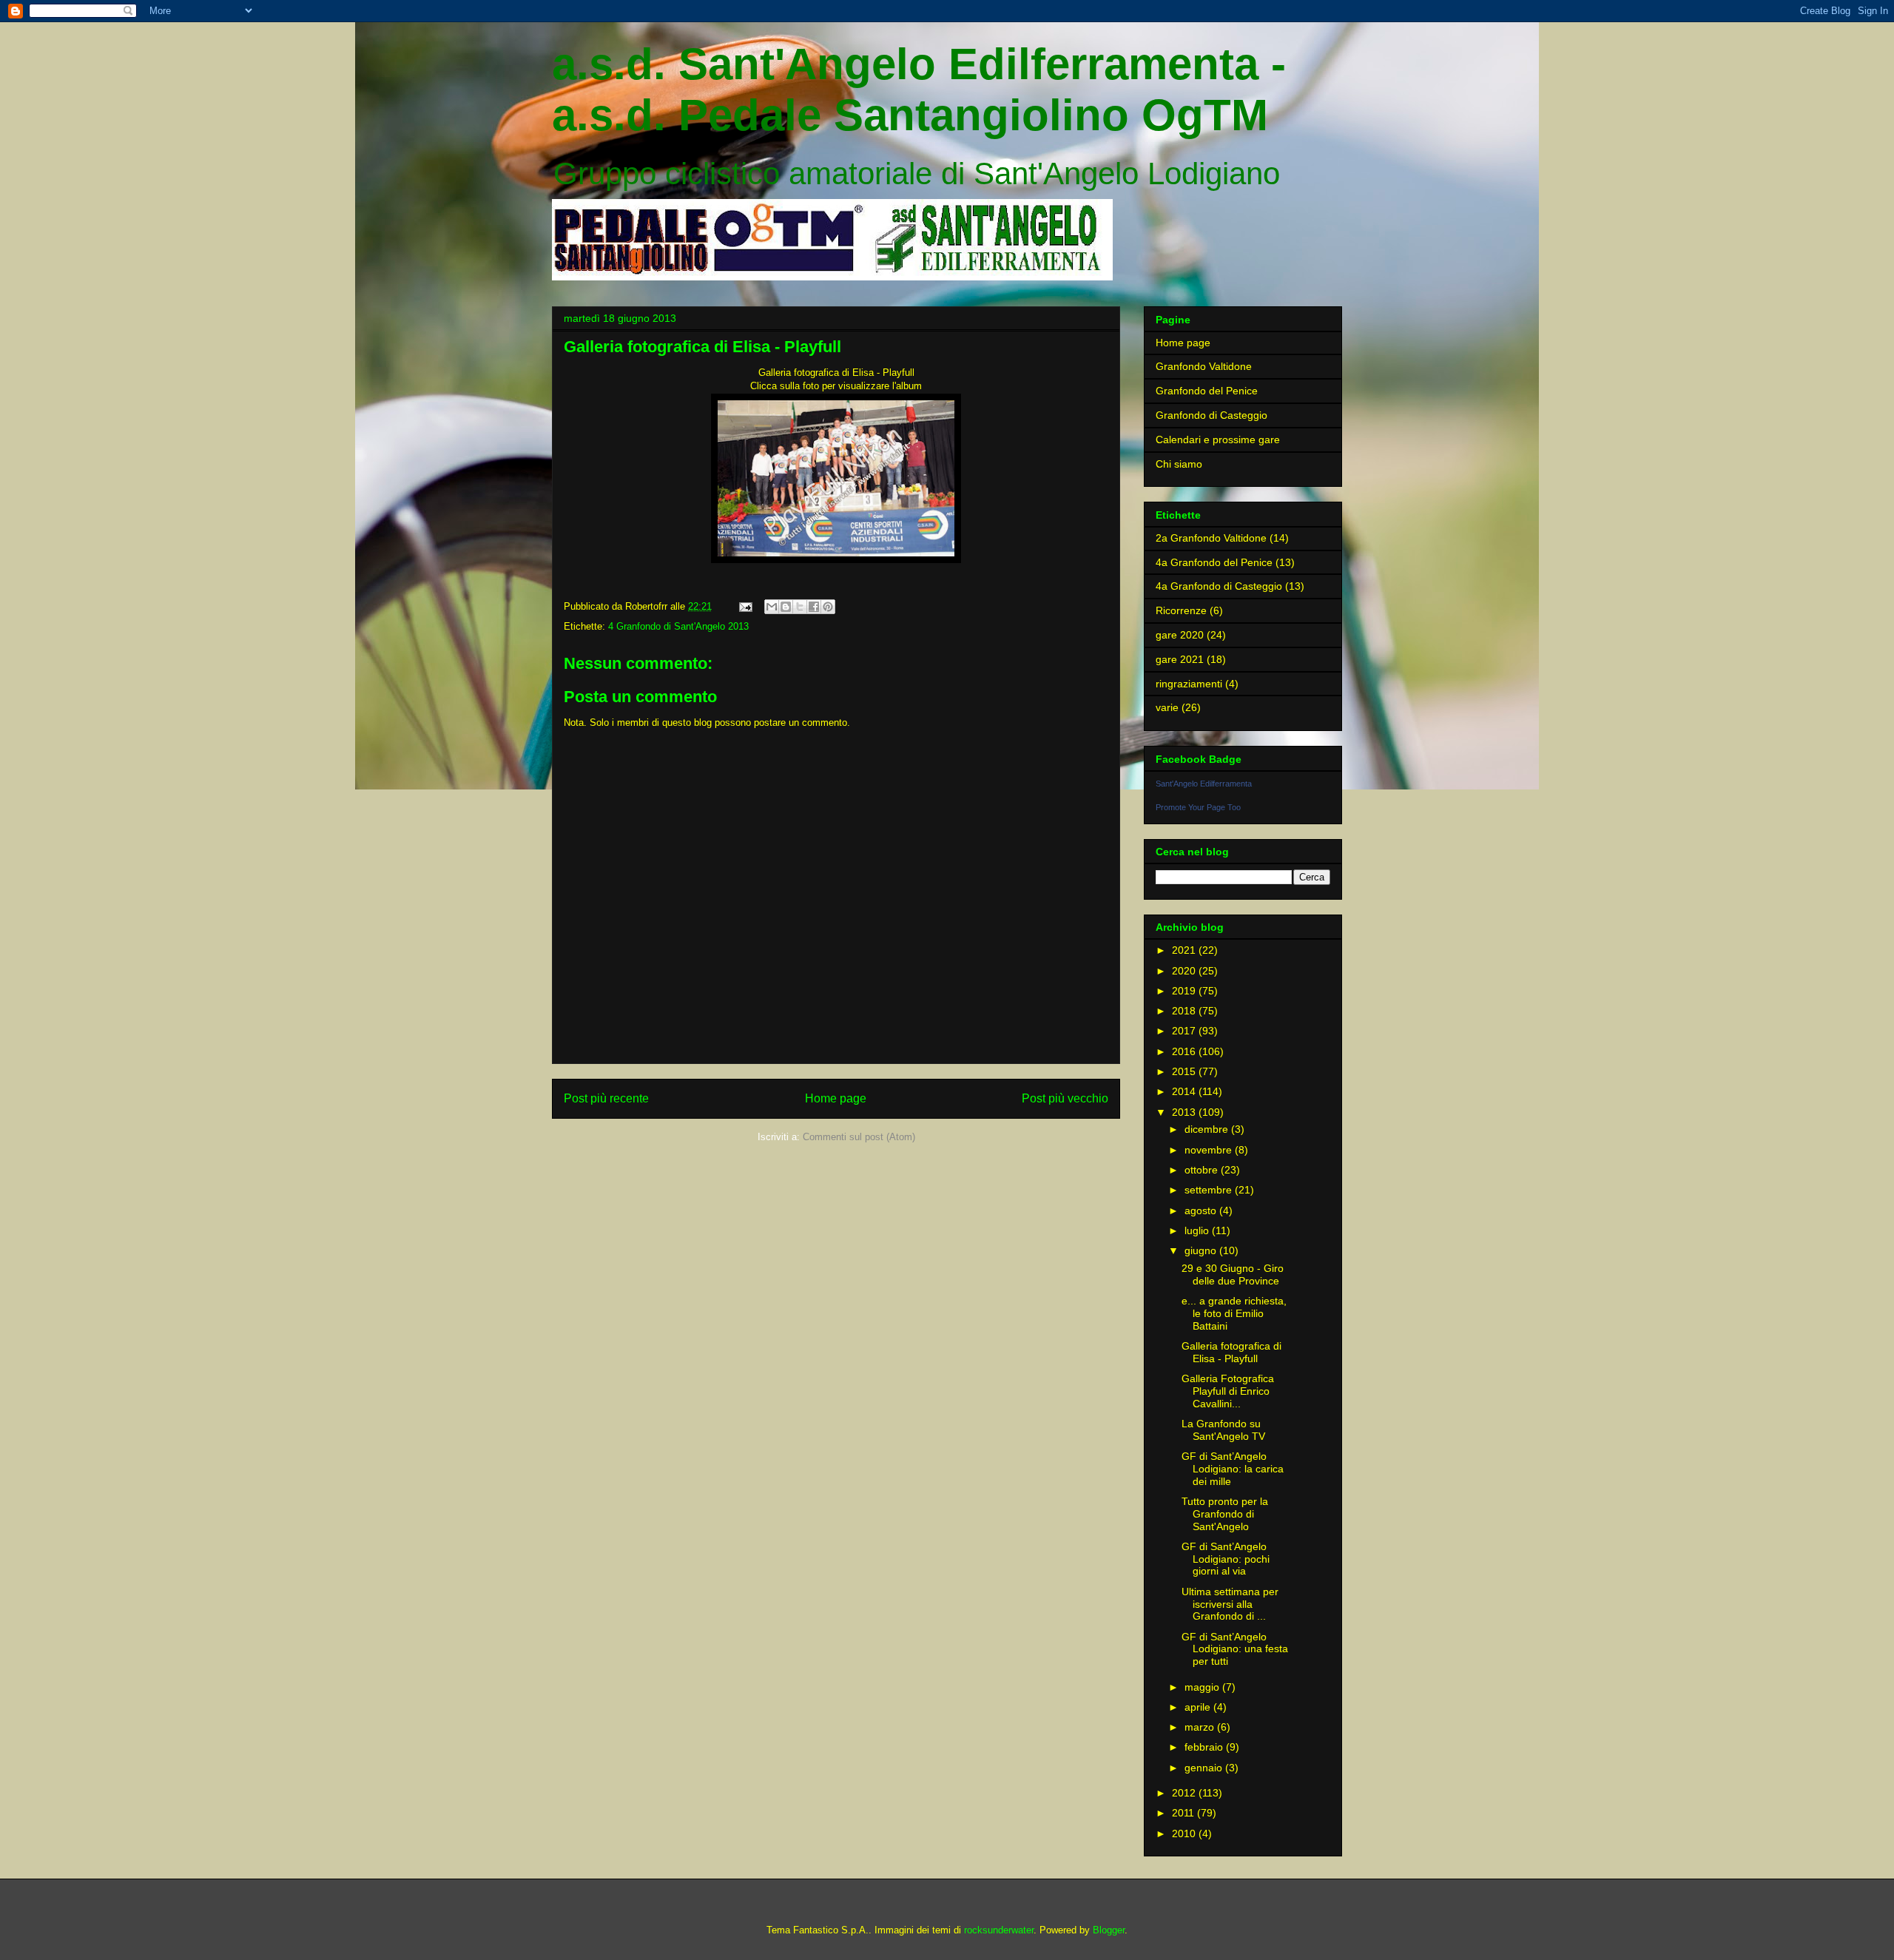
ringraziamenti (1189, 684)
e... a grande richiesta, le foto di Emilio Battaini (1234, 1313)
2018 (1185, 1011)
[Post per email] (745, 606)
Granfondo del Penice (1207, 391)
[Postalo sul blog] (786, 607)
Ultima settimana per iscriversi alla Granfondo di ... (1230, 1604)
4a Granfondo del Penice (1214, 562)
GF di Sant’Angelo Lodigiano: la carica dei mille (1233, 1469)
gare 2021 (1180, 659)
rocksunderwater (999, 1930)
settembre (1210, 1190)
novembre (1210, 1150)
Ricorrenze (1181, 610)
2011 (1184, 1813)
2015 (1185, 1071)
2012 (1185, 1793)
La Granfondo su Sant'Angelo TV (1223, 1430)
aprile (1199, 1707)
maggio (1203, 1687)
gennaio (1205, 1768)
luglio (1198, 1230)
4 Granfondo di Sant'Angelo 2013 (678, 626)
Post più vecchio (1065, 1098)
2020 (1185, 971)
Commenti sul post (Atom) (859, 1137)
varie (1167, 707)
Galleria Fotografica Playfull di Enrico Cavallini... (1228, 1391)
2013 (1185, 1112)
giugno (1202, 1250)
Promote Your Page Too (1198, 807)
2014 (1185, 1091)
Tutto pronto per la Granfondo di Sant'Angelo (1225, 1514)
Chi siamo (1179, 464)
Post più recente (606, 1098)
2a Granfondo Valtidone (1211, 538)
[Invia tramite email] (772, 607)
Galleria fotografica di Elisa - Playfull (1231, 1352)
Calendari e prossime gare (1218, 440)
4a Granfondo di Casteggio (1219, 586)
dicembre (1208, 1129)
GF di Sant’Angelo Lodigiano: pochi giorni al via (1226, 1559)
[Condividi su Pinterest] (828, 607)
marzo (1201, 1727)
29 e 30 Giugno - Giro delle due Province (1233, 1274)
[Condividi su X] (800, 607)
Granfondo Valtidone (1204, 366)
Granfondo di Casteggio (1211, 415)
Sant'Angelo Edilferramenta (1204, 784)
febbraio (1205, 1747)
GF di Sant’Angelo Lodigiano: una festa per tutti (1235, 1649)
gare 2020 (1180, 635)
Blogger (1109, 1930)
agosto (1202, 1210)
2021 (1185, 950)
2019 (1185, 991)
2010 (1185, 1833)
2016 (1185, 1051)
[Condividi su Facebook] (814, 607)
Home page (836, 1098)
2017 (1185, 1031)
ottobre (1203, 1170)
